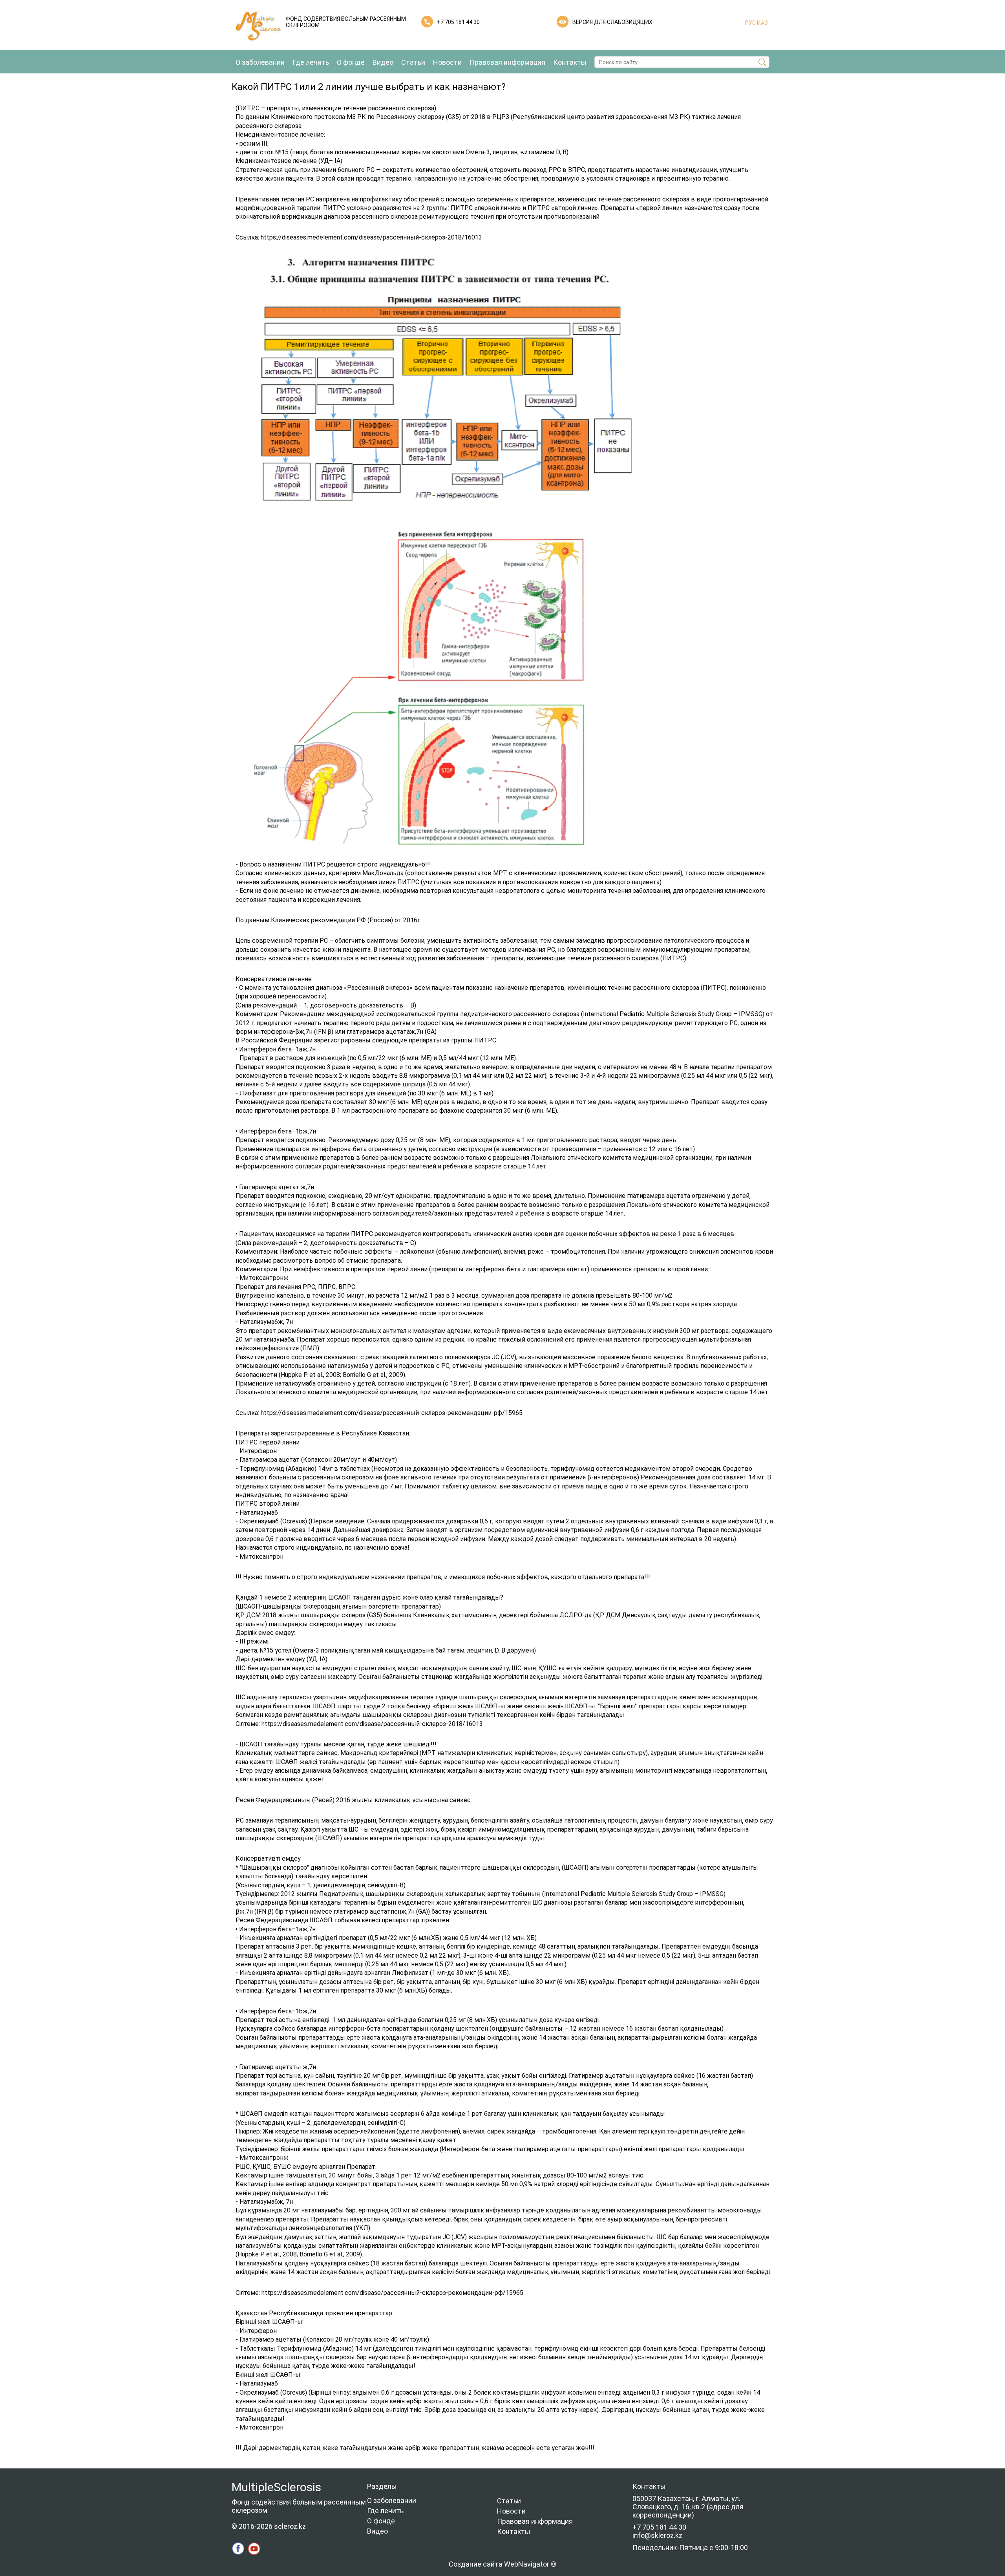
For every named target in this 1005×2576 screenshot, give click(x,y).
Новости (447, 62)
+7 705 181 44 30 (458, 22)
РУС (750, 23)
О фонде (351, 62)
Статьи (413, 62)
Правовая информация (507, 62)
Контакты (570, 62)
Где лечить (311, 62)
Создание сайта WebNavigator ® (502, 2564)
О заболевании (260, 62)
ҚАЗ (762, 23)
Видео (383, 62)
